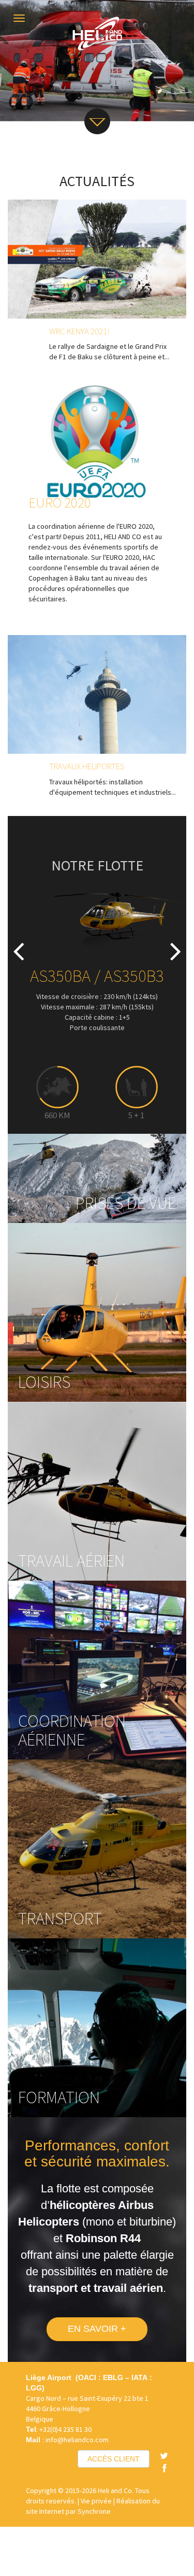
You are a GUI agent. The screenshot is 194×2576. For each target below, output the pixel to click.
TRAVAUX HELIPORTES (87, 766)
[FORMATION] (97, 2027)
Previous (23, 939)
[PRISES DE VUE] (97, 1177)
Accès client (114, 2459)
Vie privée (96, 2501)
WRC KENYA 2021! (79, 331)
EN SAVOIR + (97, 2329)
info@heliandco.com (77, 2440)
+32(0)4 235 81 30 (65, 2429)
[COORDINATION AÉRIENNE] (97, 1669)
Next (171, 939)
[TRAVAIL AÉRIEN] (97, 1490)
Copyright (41, 2490)
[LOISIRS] (97, 1312)
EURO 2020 (60, 502)
